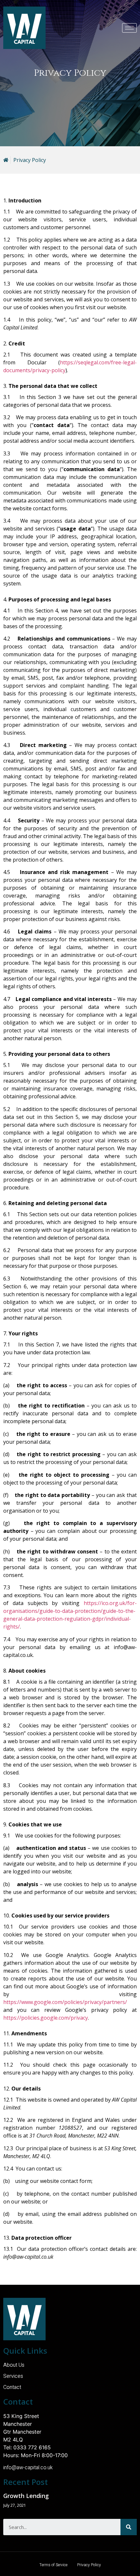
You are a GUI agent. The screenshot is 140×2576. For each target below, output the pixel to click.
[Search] (129, 2527)
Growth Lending (26, 2496)
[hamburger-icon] (129, 28)
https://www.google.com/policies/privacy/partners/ (65, 2002)
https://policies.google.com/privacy (46, 2018)
